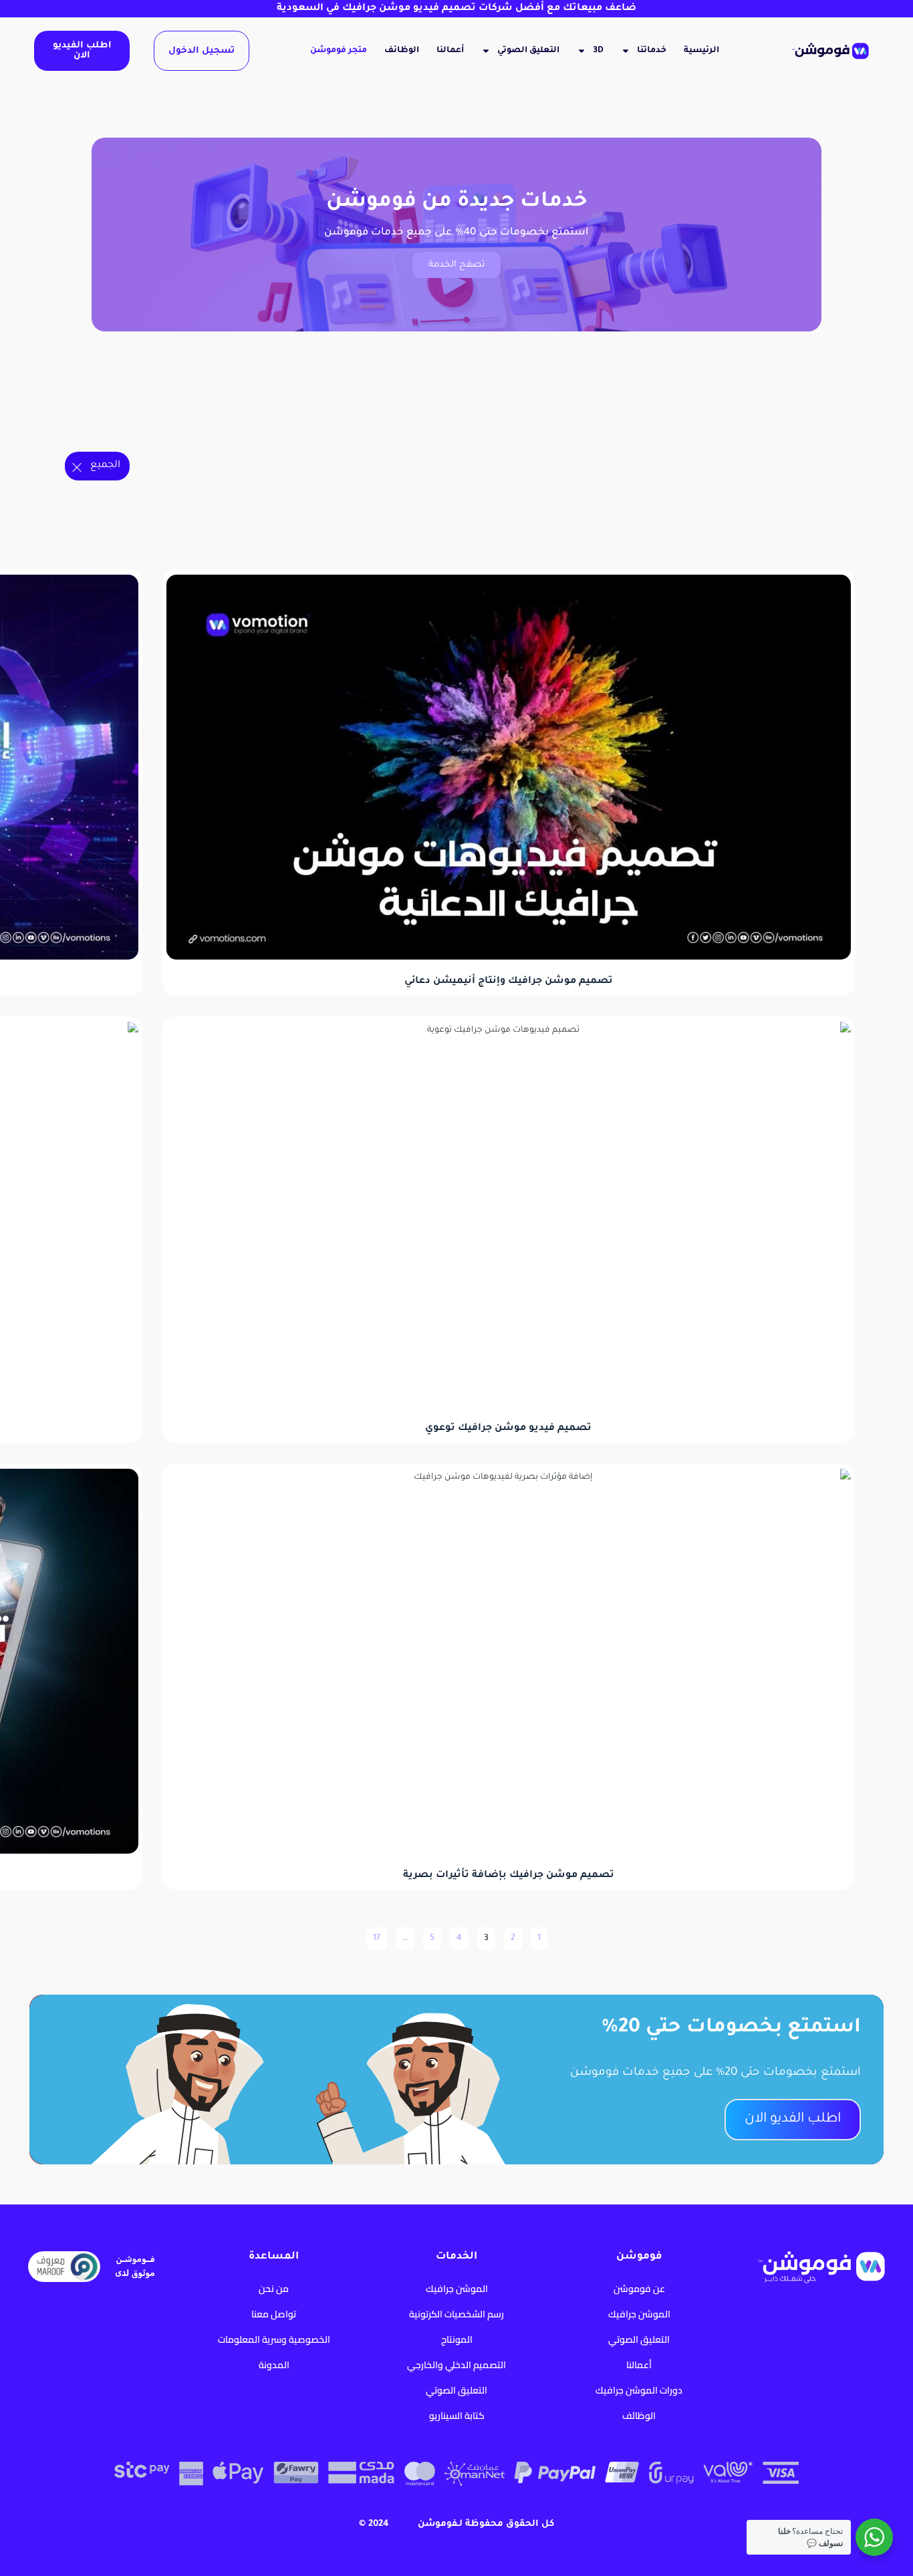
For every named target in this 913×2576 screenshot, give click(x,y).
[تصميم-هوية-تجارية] (513, 432)
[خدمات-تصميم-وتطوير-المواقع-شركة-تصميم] (438, 432)
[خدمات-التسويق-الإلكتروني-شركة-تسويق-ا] (661, 432)
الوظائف (402, 51)
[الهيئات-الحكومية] (735, 432)
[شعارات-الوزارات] (735, 499)
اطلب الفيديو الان (82, 51)
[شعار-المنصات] (290, 432)
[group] (809, 432)
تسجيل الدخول (202, 51)
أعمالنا (450, 51)
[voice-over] (364, 432)
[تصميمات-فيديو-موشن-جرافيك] (587, 432)
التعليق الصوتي (528, 51)
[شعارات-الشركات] (809, 499)
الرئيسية (701, 51)
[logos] (216, 432)
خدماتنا (652, 51)
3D (598, 51)
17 (375, 1935)
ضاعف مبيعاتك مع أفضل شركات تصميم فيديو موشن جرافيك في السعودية (456, 9)
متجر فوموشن (339, 51)
